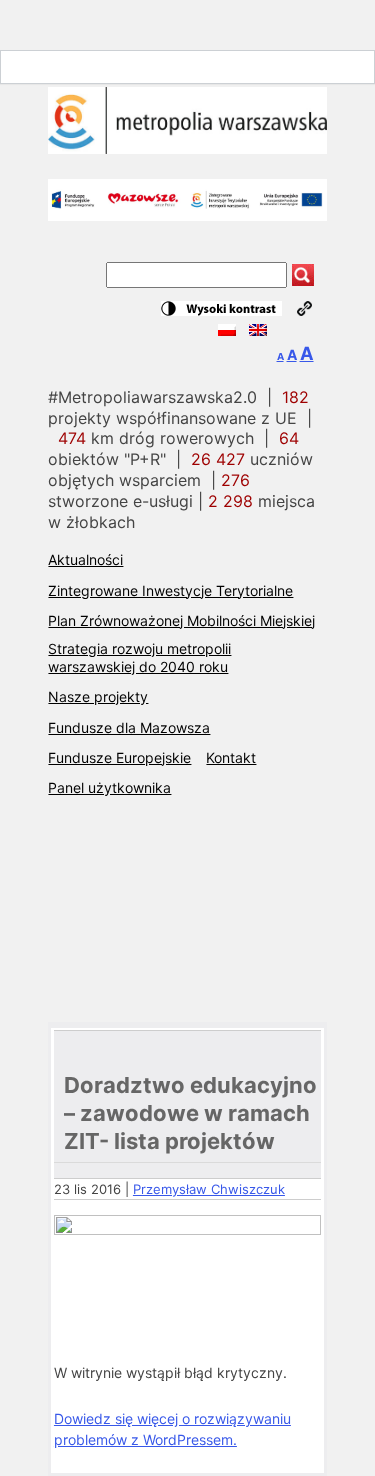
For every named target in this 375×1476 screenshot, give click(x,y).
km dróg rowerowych (156, 438)
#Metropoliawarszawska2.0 (152, 397)
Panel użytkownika (109, 787)
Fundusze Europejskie (119, 757)
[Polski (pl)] (227, 330)
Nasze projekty (98, 696)
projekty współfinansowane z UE (178, 407)
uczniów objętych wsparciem (180, 469)
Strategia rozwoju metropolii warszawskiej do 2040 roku (139, 657)
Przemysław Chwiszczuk (209, 1189)
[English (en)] (258, 330)
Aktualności (85, 559)
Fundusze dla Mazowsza (129, 727)
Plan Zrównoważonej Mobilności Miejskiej (181, 620)
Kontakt (231, 757)
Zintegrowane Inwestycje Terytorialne (170, 590)
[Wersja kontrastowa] (221, 308)
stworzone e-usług (149, 490)
